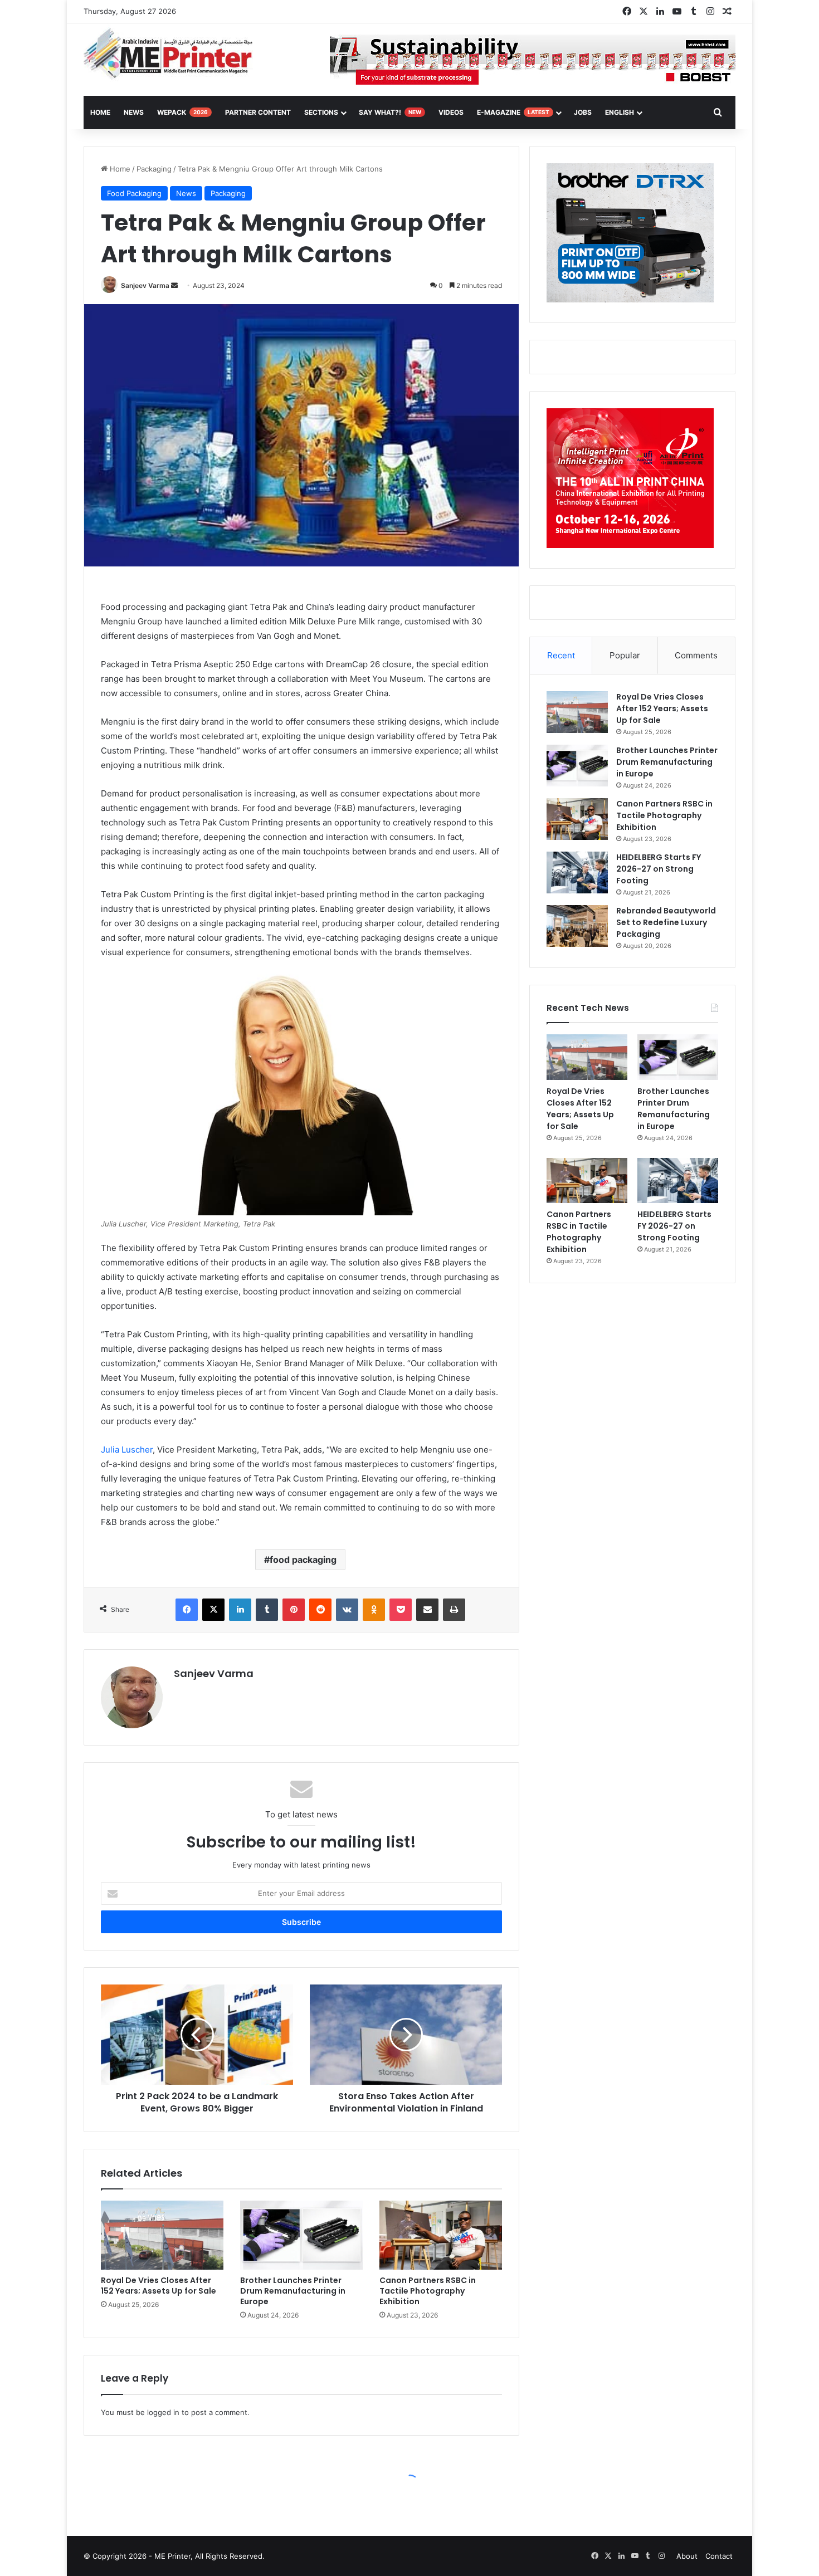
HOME (100, 112)
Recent (561, 655)
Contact (719, 2556)
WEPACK (182, 112)
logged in (163, 2412)
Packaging (154, 169)
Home (119, 169)
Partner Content (258, 112)
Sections (321, 112)
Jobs (583, 112)
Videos (451, 112)
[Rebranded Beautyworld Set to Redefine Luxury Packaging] (577, 926)
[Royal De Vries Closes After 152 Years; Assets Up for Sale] (162, 2235)
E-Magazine (513, 112)
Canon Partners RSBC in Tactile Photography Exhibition (428, 2291)
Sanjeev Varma (145, 285)
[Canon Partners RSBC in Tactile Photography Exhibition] (441, 2235)
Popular (625, 655)
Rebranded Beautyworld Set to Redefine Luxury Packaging (666, 922)
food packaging (303, 1560)
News (134, 112)
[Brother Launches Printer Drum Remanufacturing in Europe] (301, 2235)
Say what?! (390, 112)
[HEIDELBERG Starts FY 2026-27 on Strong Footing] (577, 872)
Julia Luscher (127, 1450)
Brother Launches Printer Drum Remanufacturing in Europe (293, 2291)
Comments (696, 655)
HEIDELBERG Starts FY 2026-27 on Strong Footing (659, 869)
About (687, 2556)
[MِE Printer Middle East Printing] (174, 54)
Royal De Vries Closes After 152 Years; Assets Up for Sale (159, 2286)
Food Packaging (134, 193)
